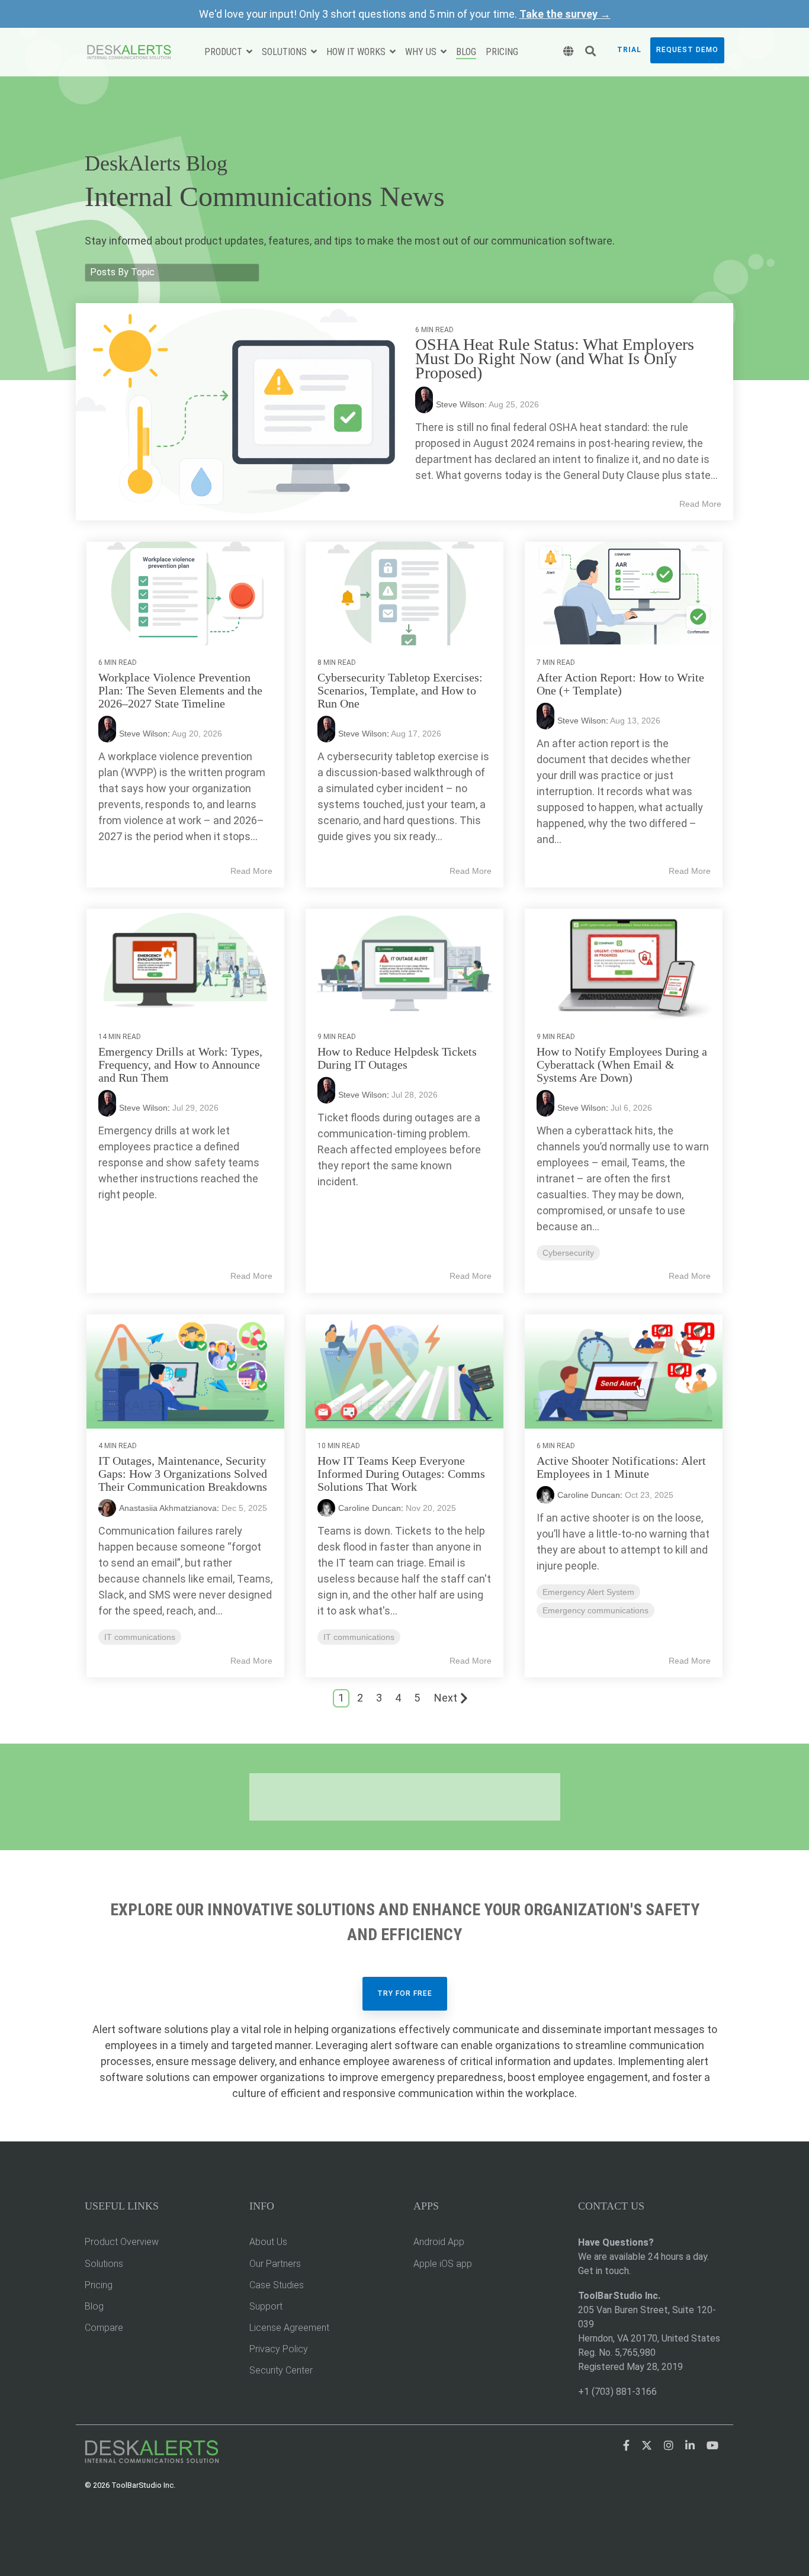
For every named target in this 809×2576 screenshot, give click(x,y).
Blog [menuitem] (94, 2306)
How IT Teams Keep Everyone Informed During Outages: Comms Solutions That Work (401, 1474)
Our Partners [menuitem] (275, 2264)
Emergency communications (595, 1610)
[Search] (590, 52)
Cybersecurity (568, 1253)
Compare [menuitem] (104, 2328)
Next (446, 1698)
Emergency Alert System (588, 1592)
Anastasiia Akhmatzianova (168, 1508)
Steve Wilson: (462, 404)
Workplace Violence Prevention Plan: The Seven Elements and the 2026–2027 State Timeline (180, 690)
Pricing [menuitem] (99, 2285)
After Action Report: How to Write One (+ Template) (620, 684)
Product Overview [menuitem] (122, 2242)
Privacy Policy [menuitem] (279, 2349)
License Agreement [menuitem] (289, 2328)
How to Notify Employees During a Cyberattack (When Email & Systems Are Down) (622, 1065)
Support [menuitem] (266, 2306)
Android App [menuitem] (439, 2242)
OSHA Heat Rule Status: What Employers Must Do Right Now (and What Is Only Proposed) (555, 358)
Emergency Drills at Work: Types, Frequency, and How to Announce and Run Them (180, 1065)
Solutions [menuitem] (104, 2264)
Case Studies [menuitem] (277, 2285)
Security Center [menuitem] (281, 2370)
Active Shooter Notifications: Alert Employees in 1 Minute (621, 1467)
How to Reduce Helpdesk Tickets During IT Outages (397, 1058)
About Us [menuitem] (268, 2242)
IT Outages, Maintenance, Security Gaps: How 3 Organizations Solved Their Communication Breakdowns (183, 1474)
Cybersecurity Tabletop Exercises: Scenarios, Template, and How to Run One (400, 690)
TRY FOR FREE (405, 1993)
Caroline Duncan (370, 1508)
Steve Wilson (143, 734)
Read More (700, 504)
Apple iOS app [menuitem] (443, 2264)
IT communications (140, 1637)
